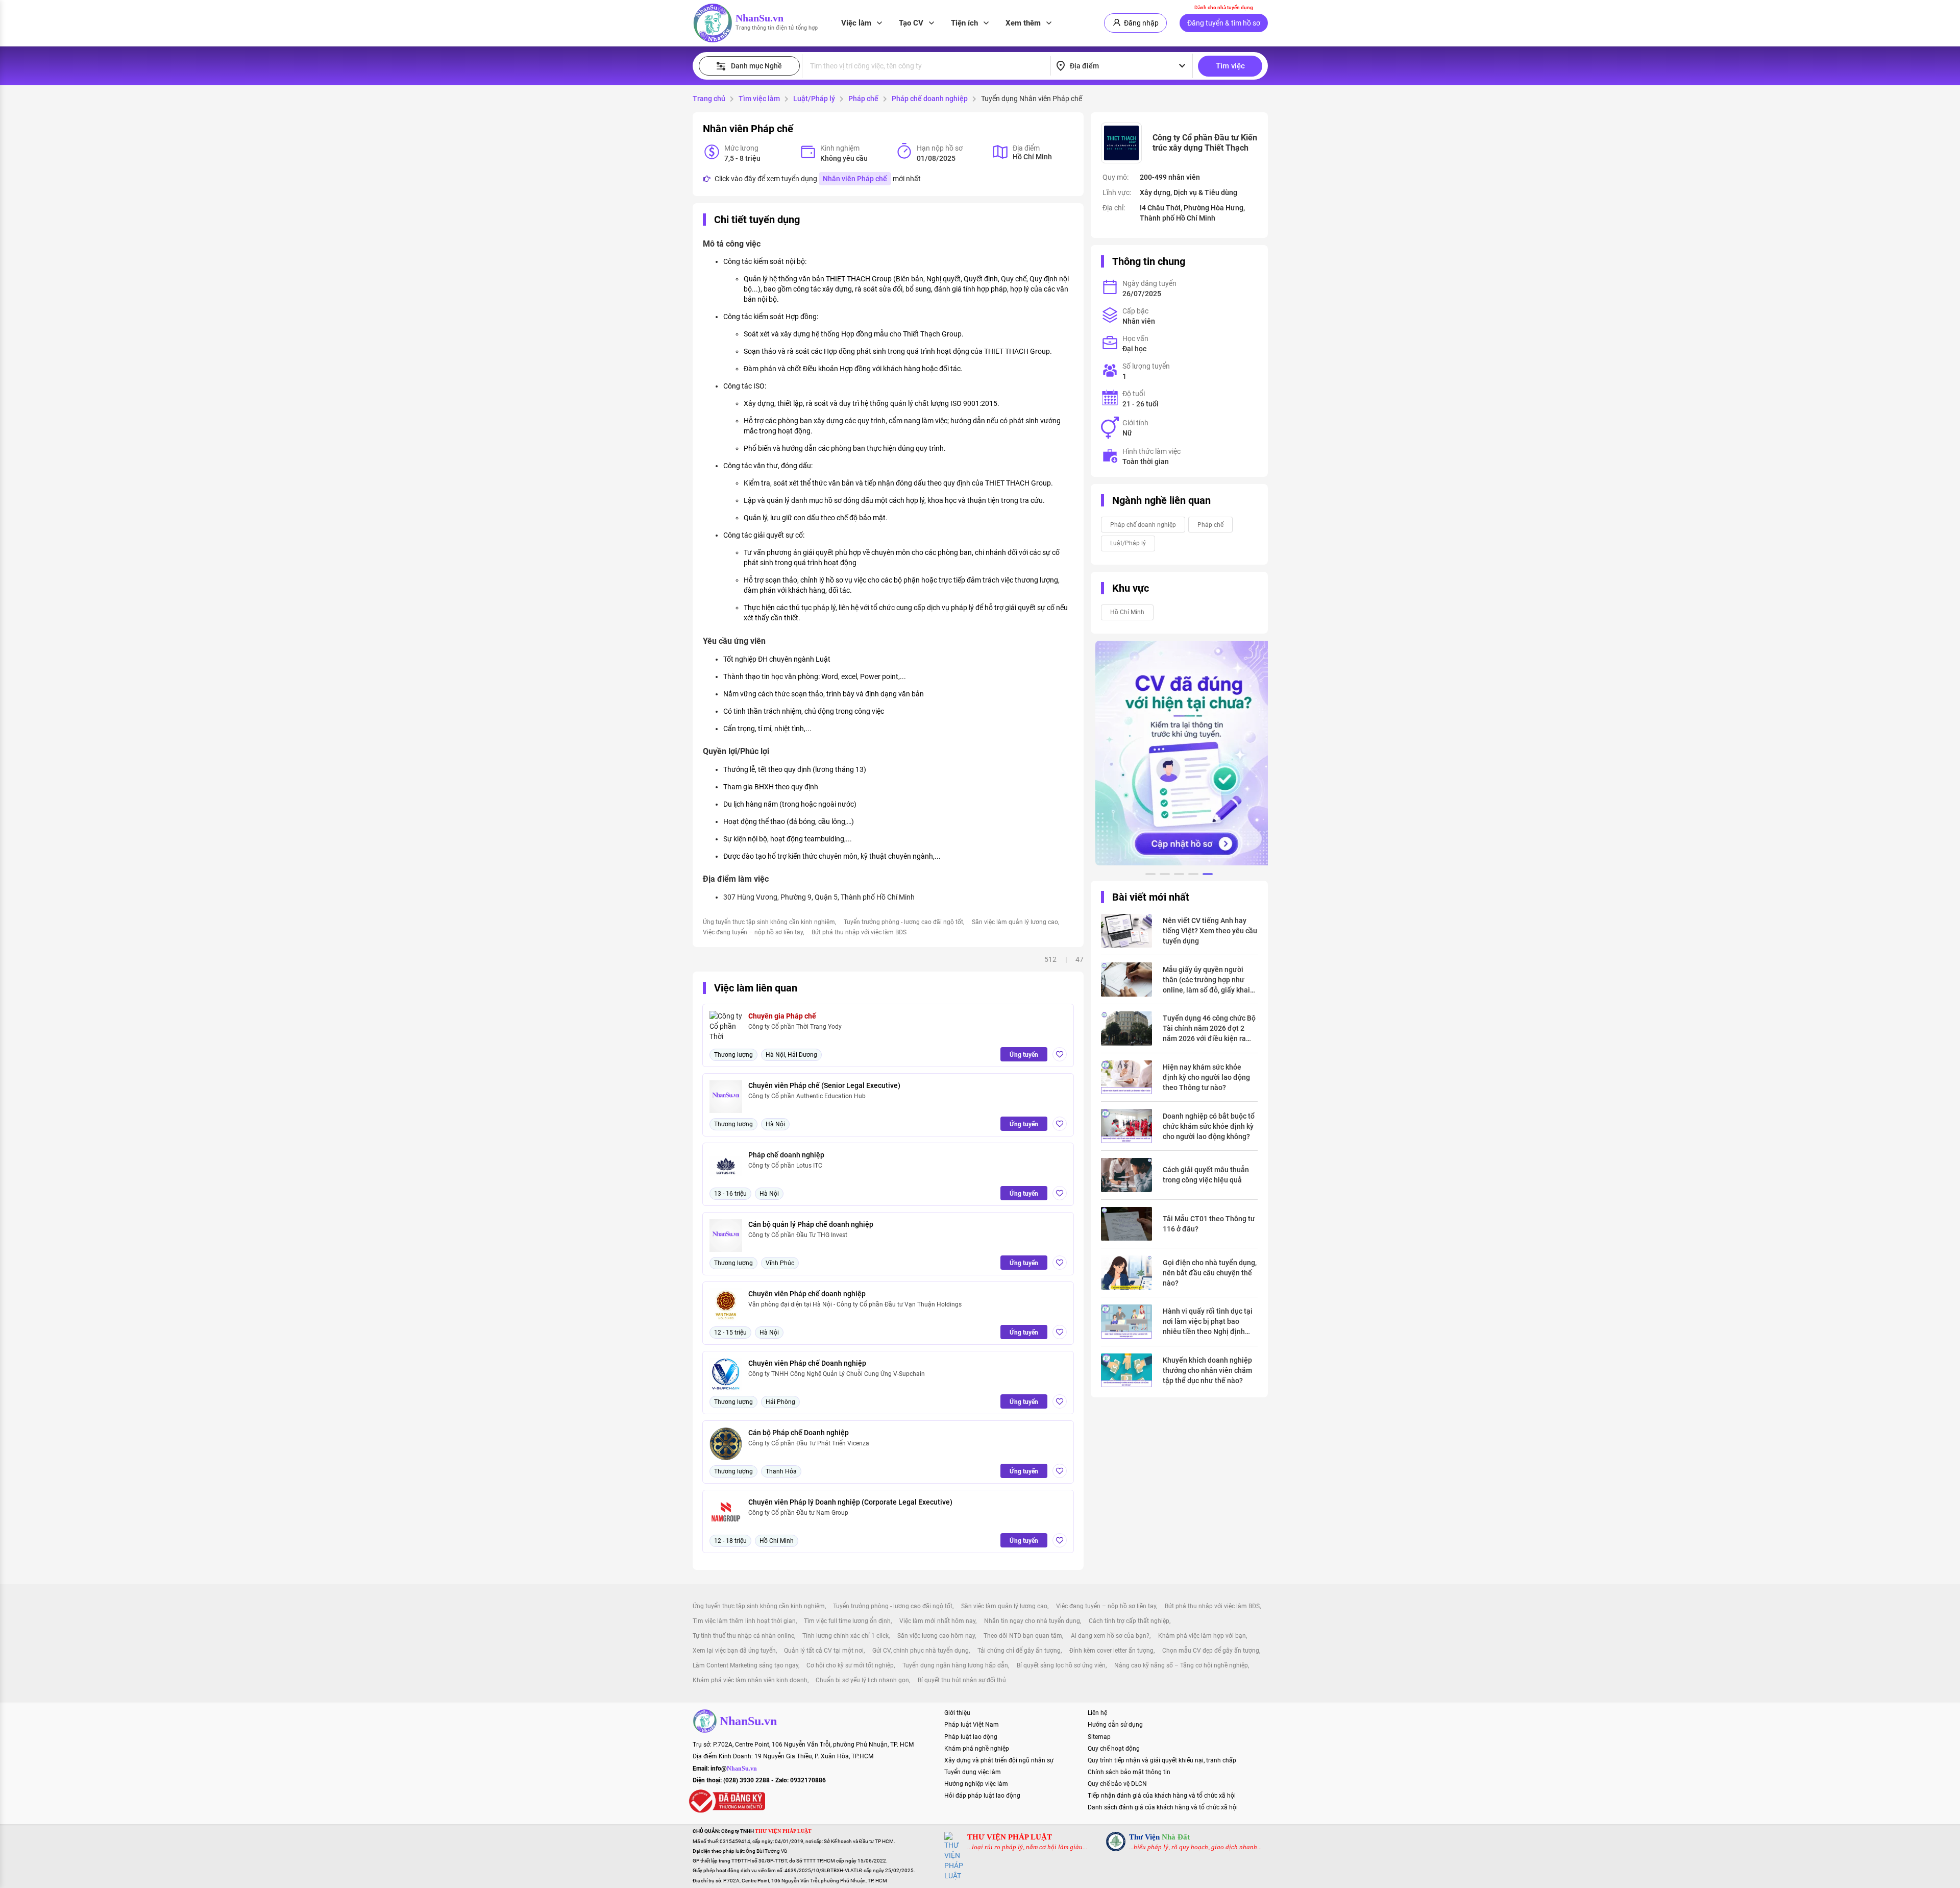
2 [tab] (1165, 876)
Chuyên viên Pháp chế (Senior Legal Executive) (824, 1085)
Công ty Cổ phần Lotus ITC (785, 1166)
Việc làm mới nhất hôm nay (937, 1621)
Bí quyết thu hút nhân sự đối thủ (962, 1680)
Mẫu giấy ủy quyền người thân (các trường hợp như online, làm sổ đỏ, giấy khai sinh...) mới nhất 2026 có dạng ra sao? (1206, 980)
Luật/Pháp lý (814, 99)
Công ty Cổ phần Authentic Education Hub (807, 1096)
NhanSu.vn (759, 18)
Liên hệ (1097, 1713)
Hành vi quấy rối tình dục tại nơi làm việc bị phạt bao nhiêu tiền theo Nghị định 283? (1208, 1322)
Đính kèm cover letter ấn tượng (1111, 1651)
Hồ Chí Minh (1127, 612)
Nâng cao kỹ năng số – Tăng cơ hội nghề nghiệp (1181, 1665)
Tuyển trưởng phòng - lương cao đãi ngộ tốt (903, 922)
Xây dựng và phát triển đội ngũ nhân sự (999, 1760)
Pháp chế (863, 99)
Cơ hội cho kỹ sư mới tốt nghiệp (850, 1665)
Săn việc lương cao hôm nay (936, 1636)
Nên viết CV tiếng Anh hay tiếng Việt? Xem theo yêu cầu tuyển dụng (1210, 931)
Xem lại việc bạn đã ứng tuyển (734, 1651)
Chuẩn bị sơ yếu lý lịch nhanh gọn (862, 1680)
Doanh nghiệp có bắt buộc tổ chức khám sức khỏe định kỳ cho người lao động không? (1209, 1126)
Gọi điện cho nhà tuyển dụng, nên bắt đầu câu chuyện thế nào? (1210, 1273)
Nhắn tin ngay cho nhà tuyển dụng (1032, 1621)
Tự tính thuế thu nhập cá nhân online (743, 1636)
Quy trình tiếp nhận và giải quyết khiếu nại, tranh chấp (1162, 1760)
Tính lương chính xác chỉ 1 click (846, 1636)
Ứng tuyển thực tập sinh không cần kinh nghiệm (769, 922)
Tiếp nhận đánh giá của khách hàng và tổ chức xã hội (1162, 1796)
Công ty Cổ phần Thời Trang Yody (795, 1027)
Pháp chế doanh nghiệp (930, 99)
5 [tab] (1208, 876)
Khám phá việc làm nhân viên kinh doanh (750, 1680)
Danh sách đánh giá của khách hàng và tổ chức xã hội (1163, 1807)
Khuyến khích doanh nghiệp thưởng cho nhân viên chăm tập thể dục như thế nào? (1207, 1370)
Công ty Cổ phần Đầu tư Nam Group (798, 1513)
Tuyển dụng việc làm (973, 1772)
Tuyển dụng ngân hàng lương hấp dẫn (955, 1665)
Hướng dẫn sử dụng (1115, 1725)
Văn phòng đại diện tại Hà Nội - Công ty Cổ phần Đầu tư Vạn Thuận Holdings (855, 1304)
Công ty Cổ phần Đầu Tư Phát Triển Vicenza (809, 1443)
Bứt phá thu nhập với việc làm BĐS (859, 932)
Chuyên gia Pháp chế (782, 1016)
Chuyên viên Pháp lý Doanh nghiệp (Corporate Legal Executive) (850, 1502)
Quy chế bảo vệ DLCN (1117, 1784)
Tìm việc (1230, 66)
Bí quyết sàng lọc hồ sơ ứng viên (1061, 1665)
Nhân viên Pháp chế (855, 179)
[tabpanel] (1179, 753)
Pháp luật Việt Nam (972, 1725)
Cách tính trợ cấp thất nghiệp (1129, 1621)
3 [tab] (1179, 876)
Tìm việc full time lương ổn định (847, 1621)
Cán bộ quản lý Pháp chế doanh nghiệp (811, 1224)
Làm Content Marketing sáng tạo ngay (745, 1665)
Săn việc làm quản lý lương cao (1015, 922)
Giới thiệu (957, 1713)
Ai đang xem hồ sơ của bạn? (1110, 1636)
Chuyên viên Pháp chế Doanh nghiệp (807, 1363)
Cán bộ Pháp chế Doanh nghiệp (799, 1433)
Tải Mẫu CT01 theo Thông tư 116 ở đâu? (1209, 1224)
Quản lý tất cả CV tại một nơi (824, 1651)
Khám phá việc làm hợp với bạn (1202, 1636)
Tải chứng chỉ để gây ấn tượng (1019, 1651)
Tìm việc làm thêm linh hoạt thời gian (744, 1621)
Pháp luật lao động (971, 1737)
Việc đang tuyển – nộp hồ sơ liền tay (753, 932)
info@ (734, 1769)
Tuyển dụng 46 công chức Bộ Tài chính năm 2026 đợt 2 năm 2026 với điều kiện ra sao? (1209, 1029)
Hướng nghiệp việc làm (976, 1784)
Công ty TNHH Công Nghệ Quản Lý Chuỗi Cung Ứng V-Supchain (837, 1374)
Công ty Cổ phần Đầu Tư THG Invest (798, 1235)
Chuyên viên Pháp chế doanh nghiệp (807, 1294)
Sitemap (1099, 1737)
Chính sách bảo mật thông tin (1129, 1772)
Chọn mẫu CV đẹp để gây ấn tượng (1211, 1651)
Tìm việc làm (759, 99)
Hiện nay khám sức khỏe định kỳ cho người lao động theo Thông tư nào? (1206, 1077)
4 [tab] (1193, 876)
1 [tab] (1150, 876)
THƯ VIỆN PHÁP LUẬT (1010, 1837)
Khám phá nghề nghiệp (977, 1749)
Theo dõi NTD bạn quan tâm (1023, 1636)
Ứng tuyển (1024, 1055)
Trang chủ (709, 99)
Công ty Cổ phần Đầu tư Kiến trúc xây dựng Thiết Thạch (1205, 143)
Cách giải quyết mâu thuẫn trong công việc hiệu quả (1206, 1175)
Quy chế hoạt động (1114, 1749)
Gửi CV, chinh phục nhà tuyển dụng (921, 1651)
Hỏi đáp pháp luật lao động (982, 1796)
